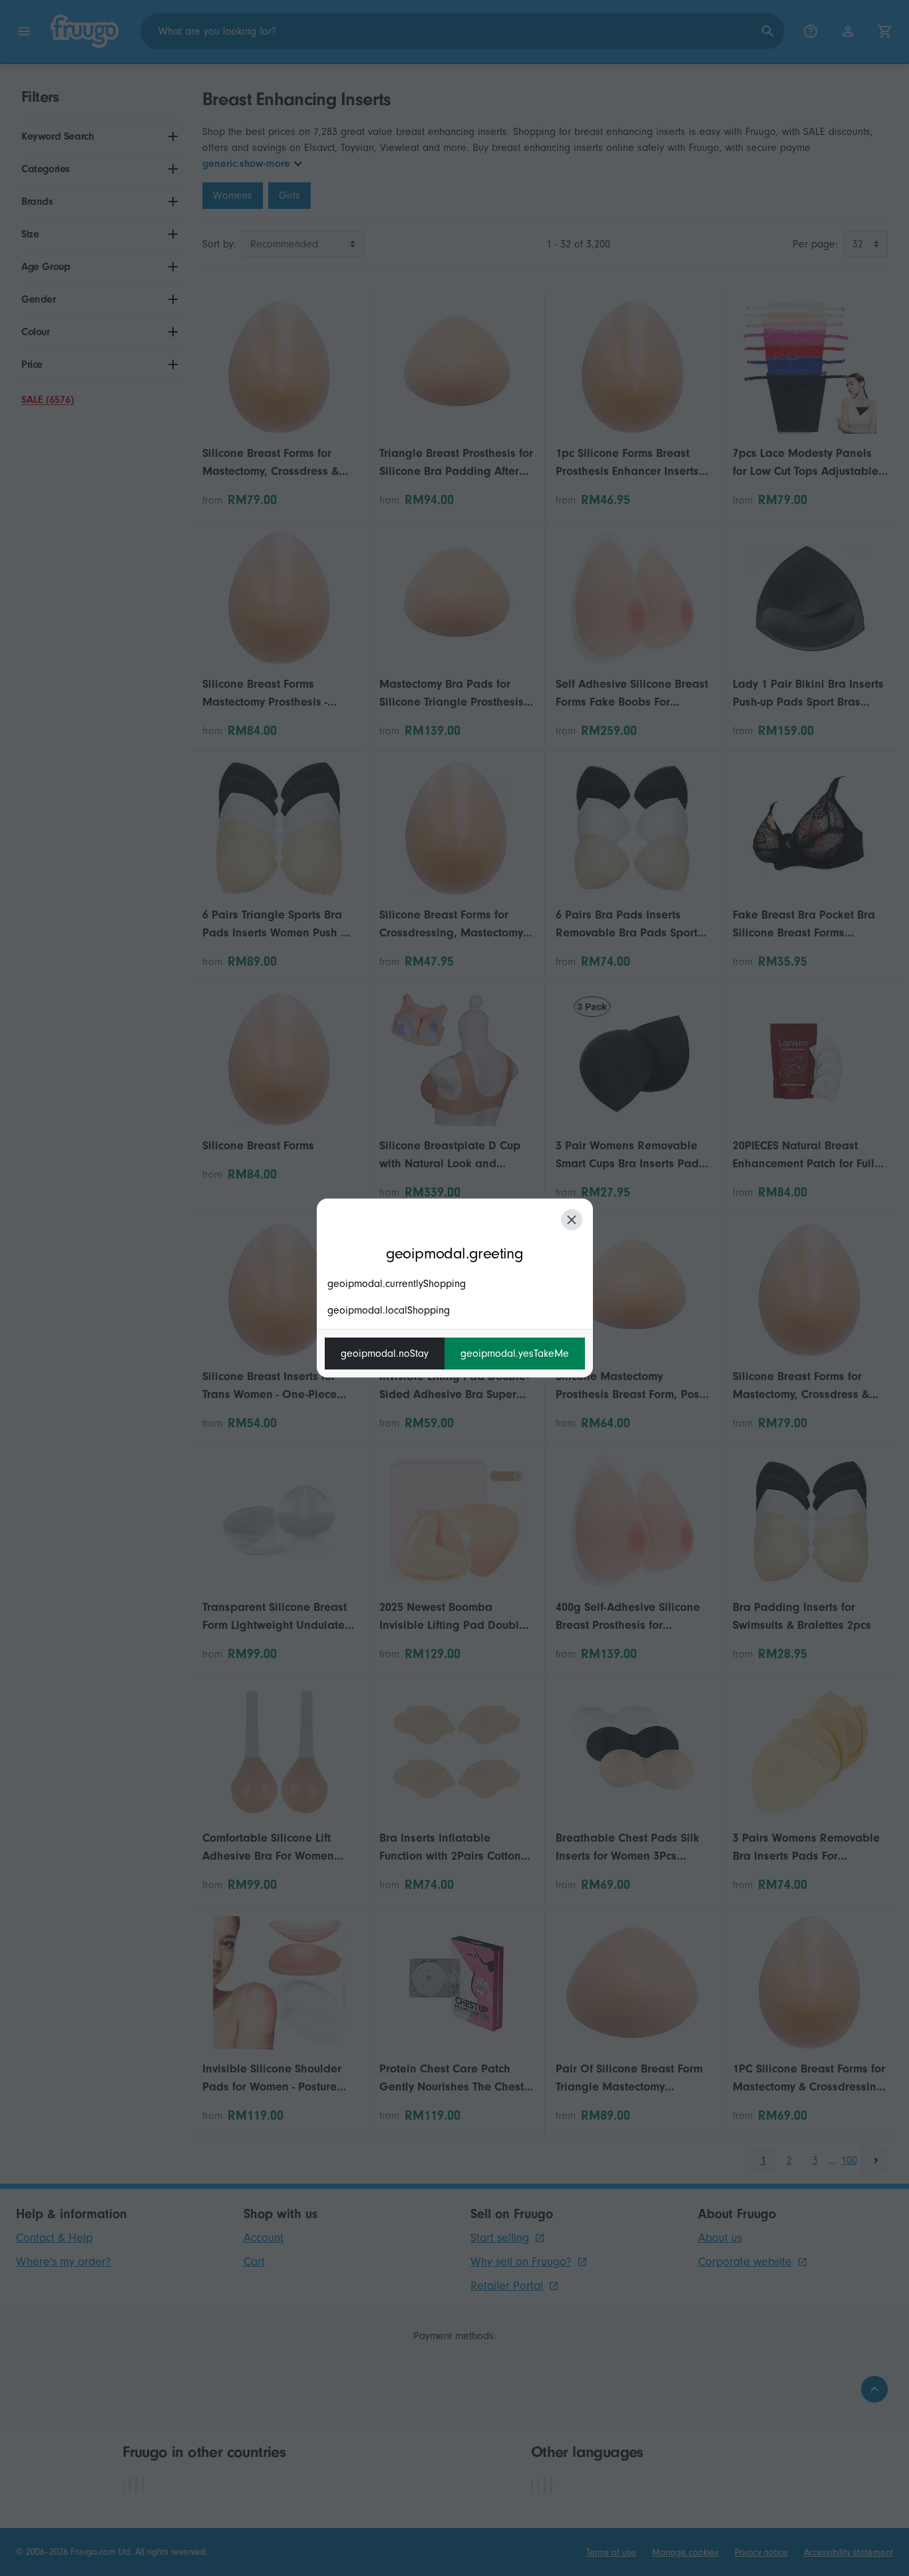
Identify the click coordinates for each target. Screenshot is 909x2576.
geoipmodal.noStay (385, 1354)
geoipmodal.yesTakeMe (515, 1354)
